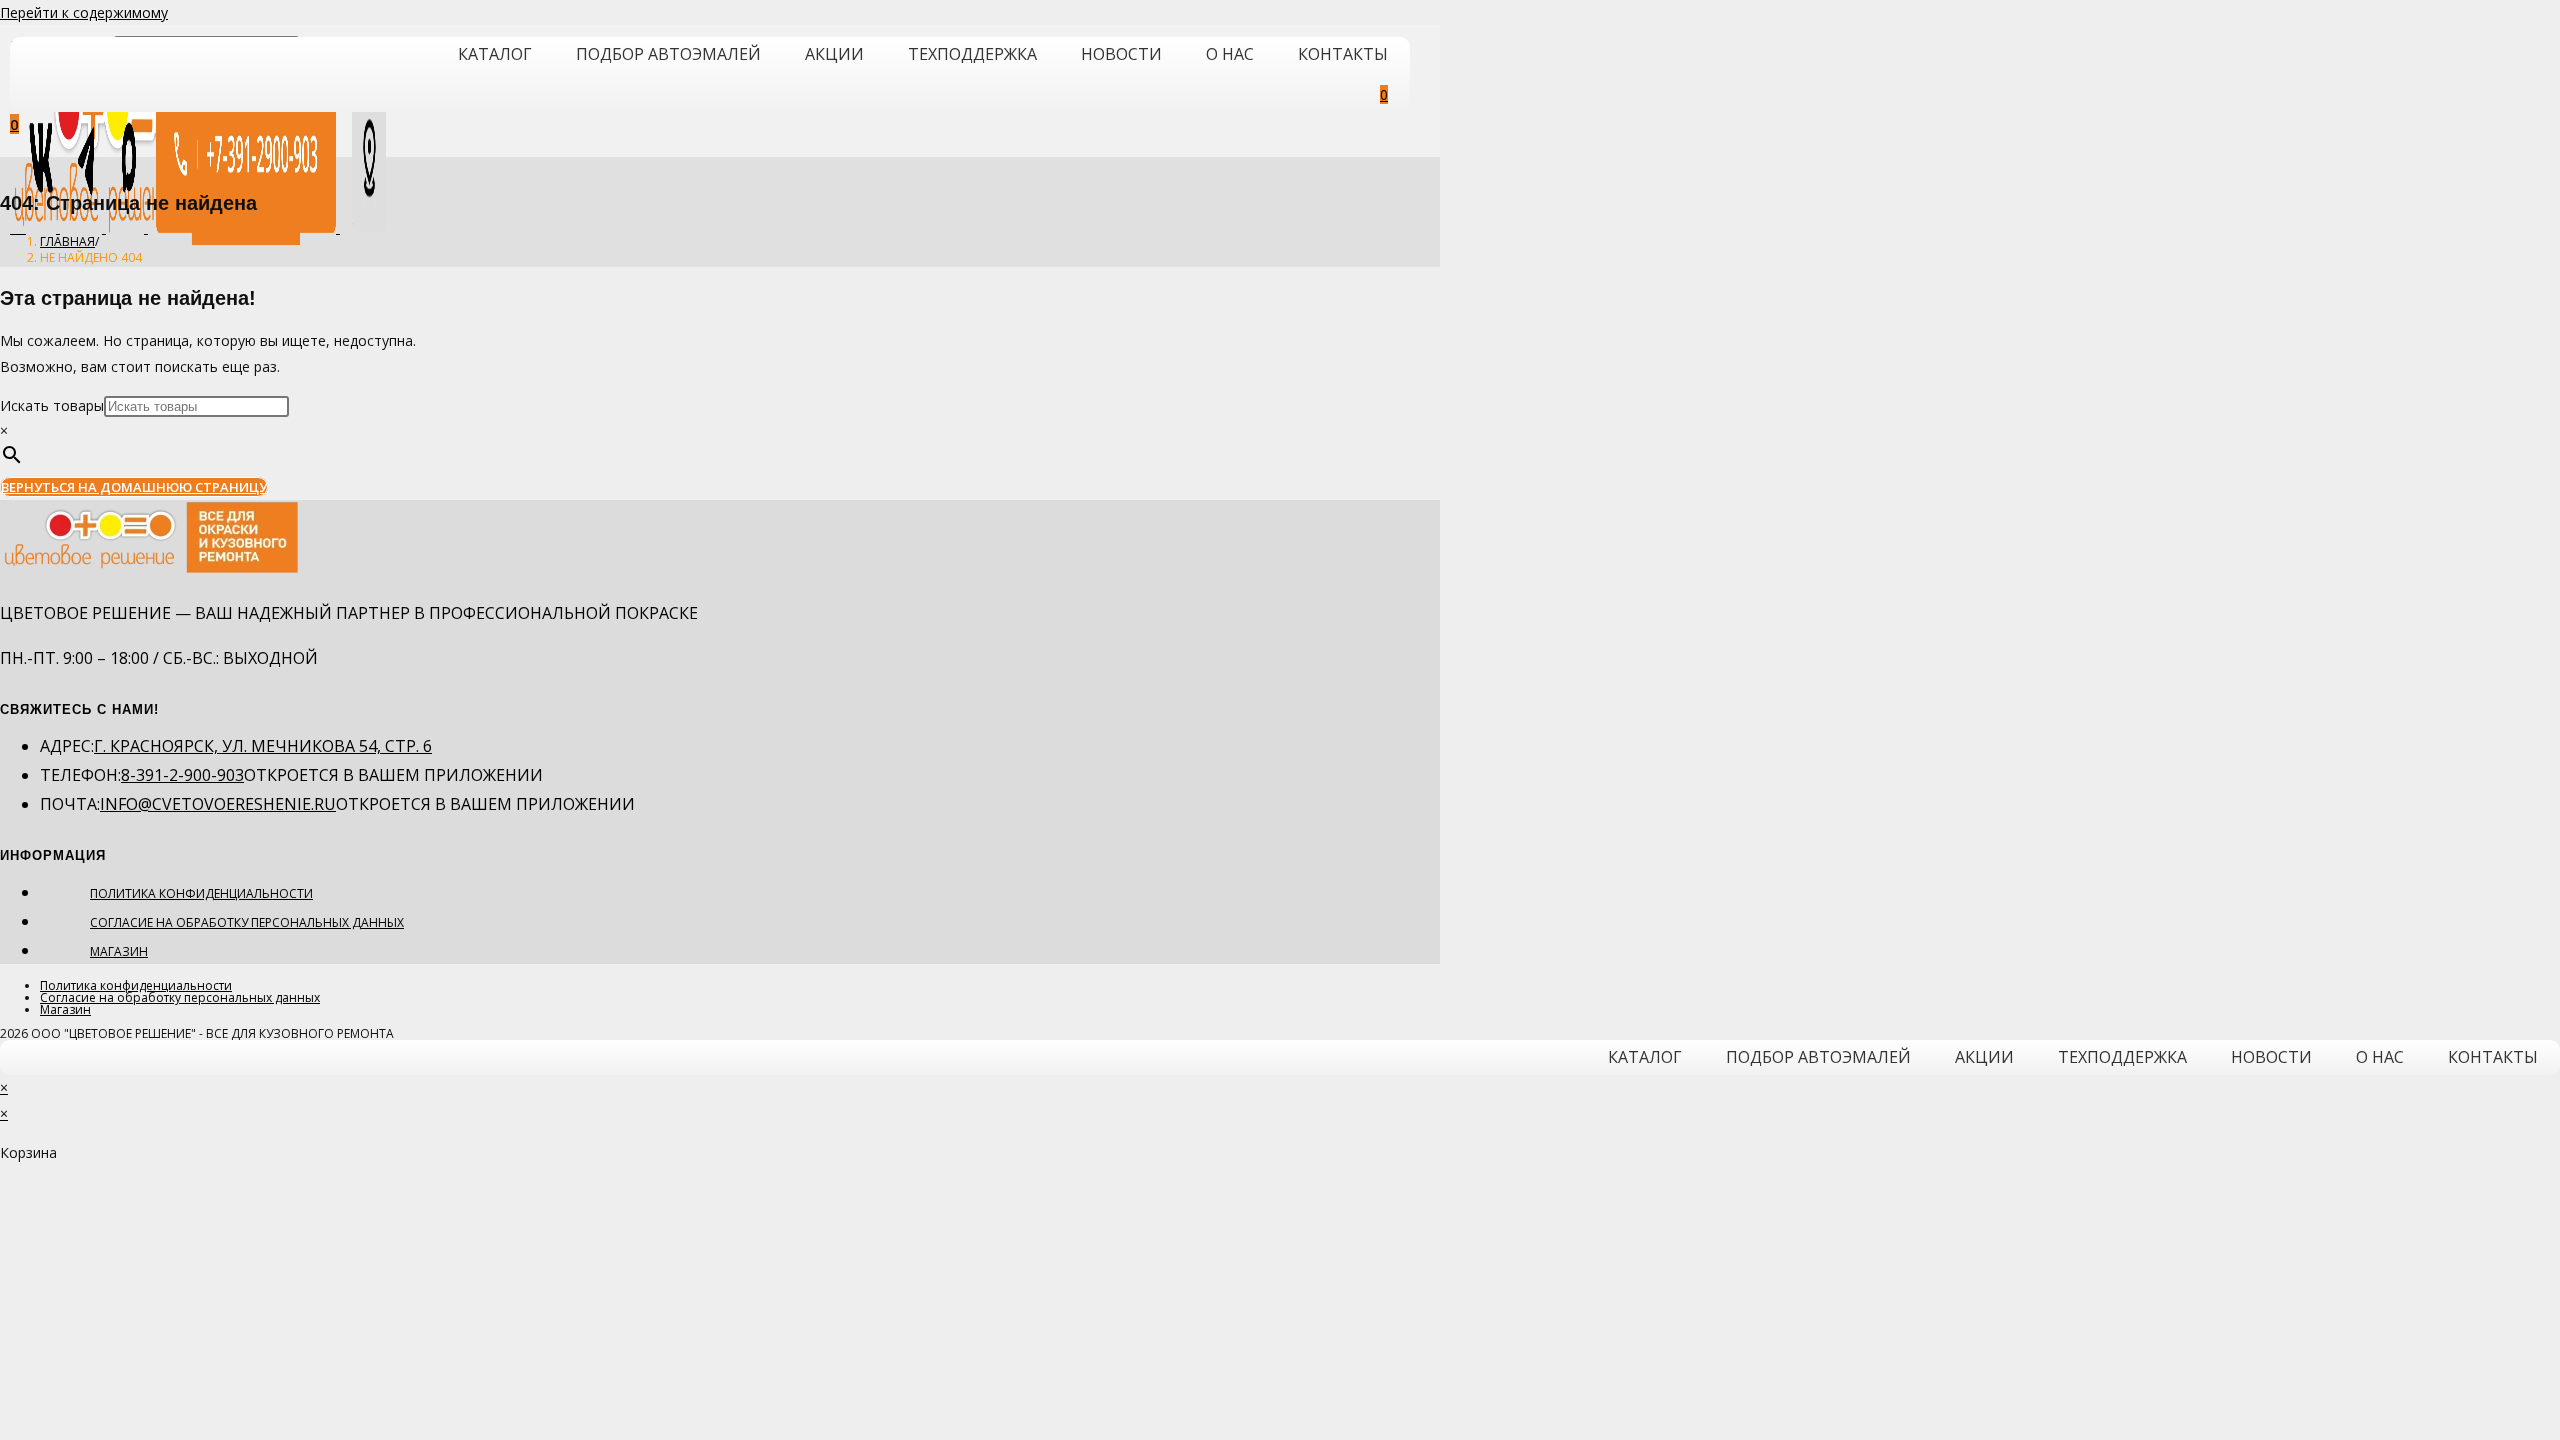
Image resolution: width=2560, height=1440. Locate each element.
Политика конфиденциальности (201, 893)
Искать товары (52, 405)
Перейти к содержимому (84, 12)
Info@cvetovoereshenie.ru (218, 804)
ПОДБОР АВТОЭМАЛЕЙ (668, 54)
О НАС (1230, 54)
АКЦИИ (834, 54)
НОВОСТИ (1121, 54)
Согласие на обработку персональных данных (247, 922)
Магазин (119, 951)
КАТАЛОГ (495, 54)
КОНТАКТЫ (1343, 54)
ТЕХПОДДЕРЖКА (972, 54)
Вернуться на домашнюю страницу (134, 487)
